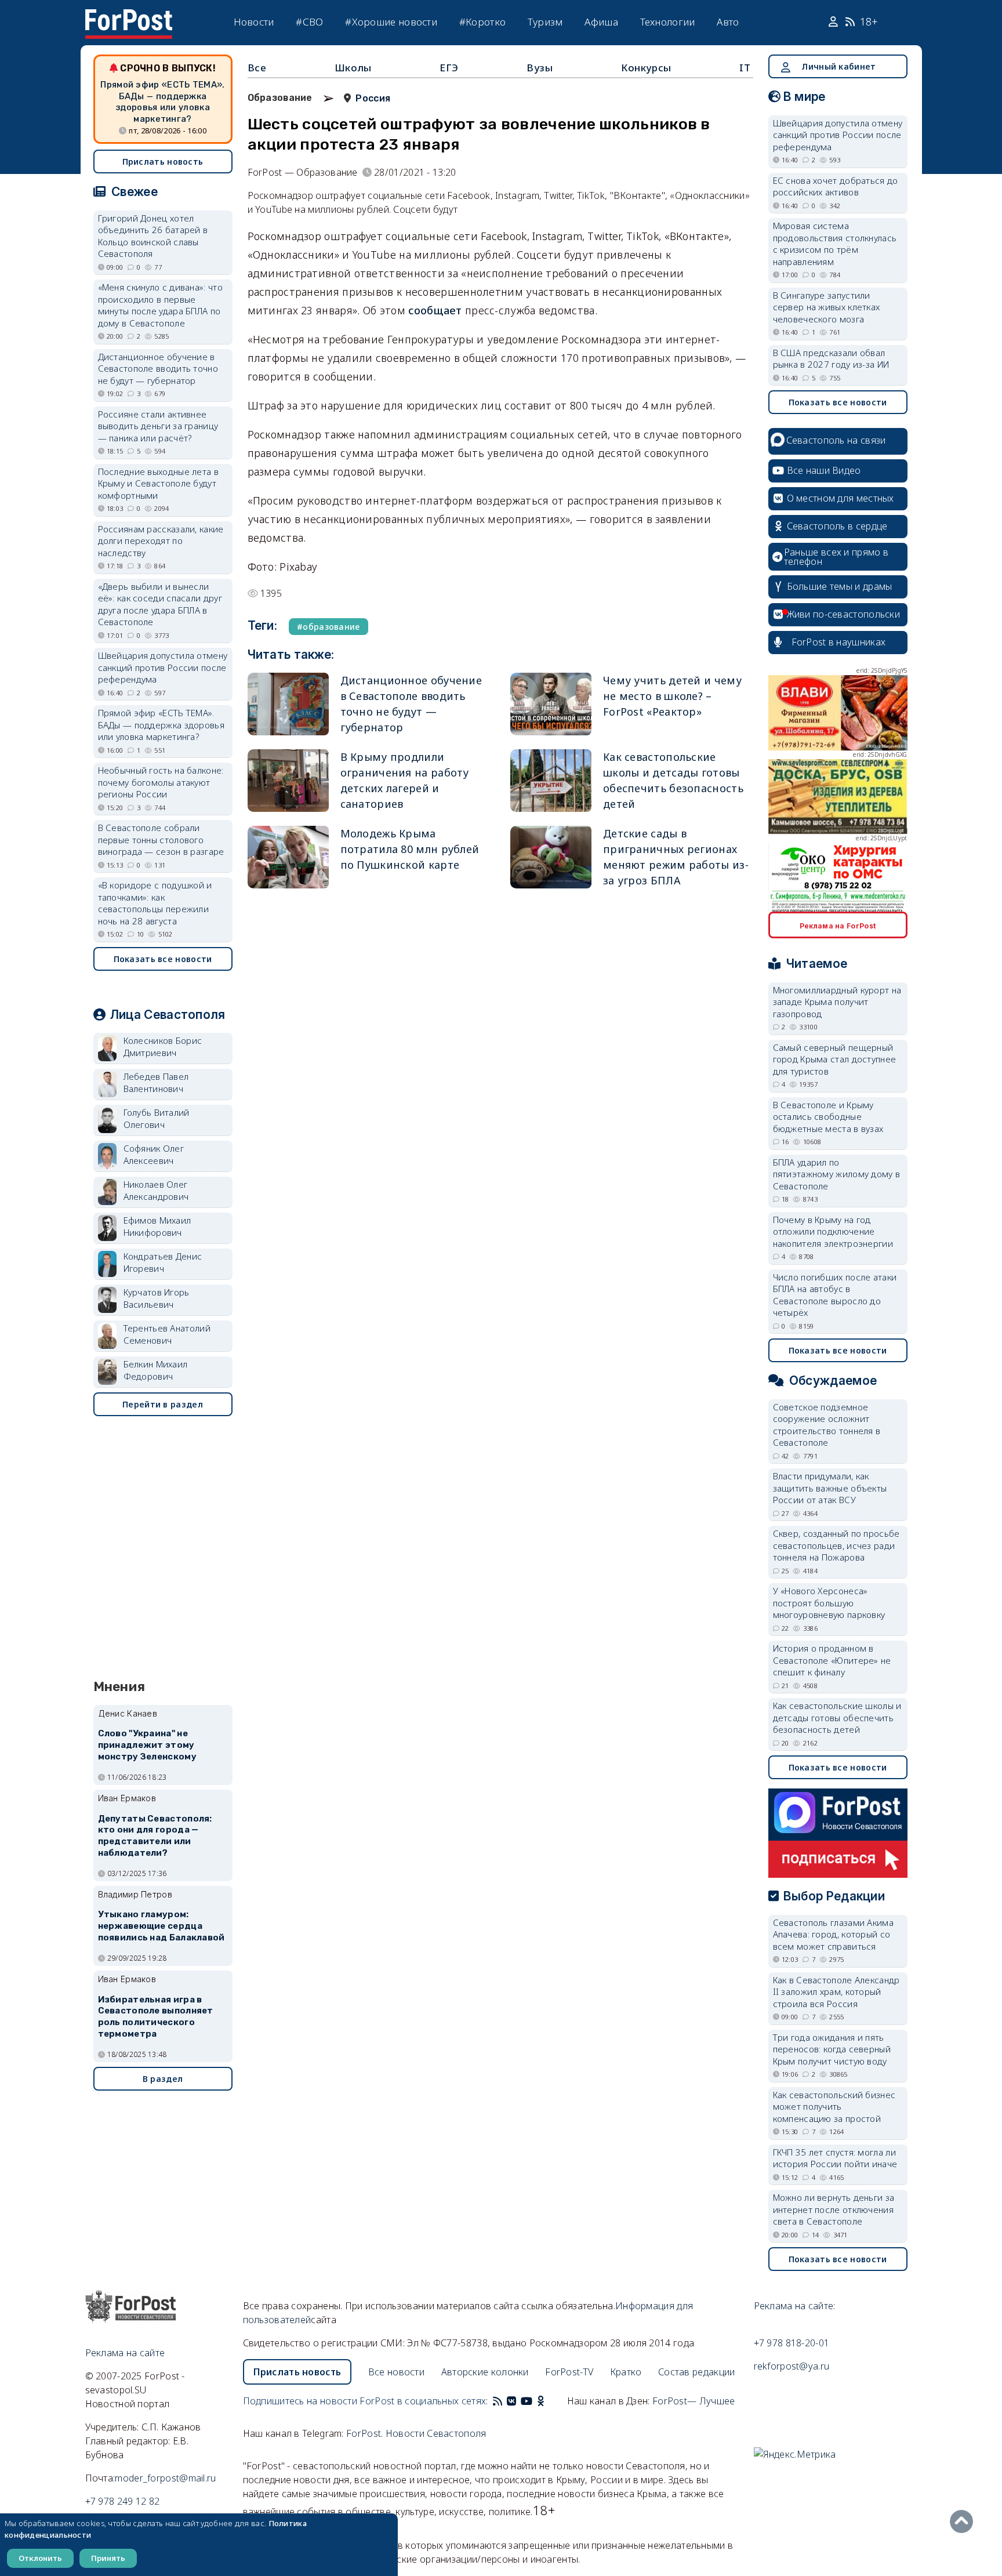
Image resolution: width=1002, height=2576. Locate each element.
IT (745, 68)
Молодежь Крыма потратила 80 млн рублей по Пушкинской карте (410, 849)
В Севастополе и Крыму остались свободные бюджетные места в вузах (828, 1117)
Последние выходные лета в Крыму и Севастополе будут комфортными (159, 483)
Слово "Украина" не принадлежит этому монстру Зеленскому (147, 1745)
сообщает (435, 310)
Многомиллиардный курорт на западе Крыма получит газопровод (837, 1002)
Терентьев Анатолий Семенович (167, 1334)
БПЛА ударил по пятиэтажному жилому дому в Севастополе (837, 1174)
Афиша (601, 22)
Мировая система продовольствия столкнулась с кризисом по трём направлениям (835, 244)
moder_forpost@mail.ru (165, 2478)
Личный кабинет (838, 66)
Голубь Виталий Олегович (157, 1118)
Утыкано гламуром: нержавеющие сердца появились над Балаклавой (161, 1926)
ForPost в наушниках (839, 642)
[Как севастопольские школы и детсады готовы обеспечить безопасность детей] (551, 781)
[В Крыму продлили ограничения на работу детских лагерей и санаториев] (288, 781)
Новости (254, 22)
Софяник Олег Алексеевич (154, 1154)
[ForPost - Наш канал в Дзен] (549, 2401)
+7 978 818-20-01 (792, 2343)
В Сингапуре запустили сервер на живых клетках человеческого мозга (827, 307)
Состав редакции (697, 2372)
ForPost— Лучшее (694, 2401)
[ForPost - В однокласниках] (541, 2401)
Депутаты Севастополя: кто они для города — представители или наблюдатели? (155, 1836)
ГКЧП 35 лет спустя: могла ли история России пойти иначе (835, 2158)
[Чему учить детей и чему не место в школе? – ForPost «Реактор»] (551, 704)
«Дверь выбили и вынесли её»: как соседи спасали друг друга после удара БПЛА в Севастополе (160, 604)
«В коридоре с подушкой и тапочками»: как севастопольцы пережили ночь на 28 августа (155, 903)
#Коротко (482, 22)
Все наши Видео (824, 470)
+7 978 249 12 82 (123, 2501)
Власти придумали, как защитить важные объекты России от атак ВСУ (830, 1488)
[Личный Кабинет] (835, 22)
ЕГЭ (449, 68)
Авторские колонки (485, 2372)
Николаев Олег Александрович (156, 1190)
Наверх (964, 2521)
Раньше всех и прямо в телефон (836, 557)
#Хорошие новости (391, 22)
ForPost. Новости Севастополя (416, 2433)
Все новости (396, 2372)
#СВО (309, 22)
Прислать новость (163, 162)
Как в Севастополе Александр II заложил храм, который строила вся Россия (836, 1992)
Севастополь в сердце (837, 526)
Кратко (626, 2372)
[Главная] (129, 16)
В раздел (163, 2079)
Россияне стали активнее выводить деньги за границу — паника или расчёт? (158, 426)
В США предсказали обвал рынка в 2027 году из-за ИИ (831, 359)
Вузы (540, 68)
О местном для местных (841, 498)
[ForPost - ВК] (511, 2401)
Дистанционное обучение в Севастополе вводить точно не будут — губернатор (158, 369)
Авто (728, 22)
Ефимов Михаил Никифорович (157, 1226)
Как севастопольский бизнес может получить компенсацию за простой (834, 2107)
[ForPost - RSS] (498, 2401)
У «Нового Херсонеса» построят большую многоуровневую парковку (829, 1603)
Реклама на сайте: (795, 2306)
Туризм (545, 22)
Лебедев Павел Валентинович (156, 1082)
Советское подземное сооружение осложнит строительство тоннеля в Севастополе (827, 1425)
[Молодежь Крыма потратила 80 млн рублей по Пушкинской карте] (288, 857)
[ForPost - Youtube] (527, 2401)
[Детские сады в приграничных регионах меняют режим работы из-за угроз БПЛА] (551, 857)
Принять (108, 2558)
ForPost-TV (569, 2372)
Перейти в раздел (163, 1404)
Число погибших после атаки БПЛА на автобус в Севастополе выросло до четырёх (835, 1295)
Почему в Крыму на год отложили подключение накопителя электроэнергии (833, 1231)
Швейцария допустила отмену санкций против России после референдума (163, 667)
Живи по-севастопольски (844, 614)
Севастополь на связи (836, 440)
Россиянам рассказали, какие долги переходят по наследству (161, 541)
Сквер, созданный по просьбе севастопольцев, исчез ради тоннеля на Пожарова (836, 1545)
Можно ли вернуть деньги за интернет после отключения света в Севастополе (834, 2209)
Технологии (668, 22)
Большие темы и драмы (840, 586)
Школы (353, 68)
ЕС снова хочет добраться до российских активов (836, 186)
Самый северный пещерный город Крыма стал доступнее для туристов (835, 1059)
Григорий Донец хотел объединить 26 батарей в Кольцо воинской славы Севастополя (153, 236)
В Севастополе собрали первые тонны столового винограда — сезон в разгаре (161, 839)
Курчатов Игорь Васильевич (157, 1298)
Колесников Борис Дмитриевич (163, 1046)
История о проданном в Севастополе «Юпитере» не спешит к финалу (832, 1660)
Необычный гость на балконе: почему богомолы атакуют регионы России (161, 782)
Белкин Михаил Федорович (156, 1370)
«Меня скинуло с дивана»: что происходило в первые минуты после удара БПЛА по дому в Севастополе (160, 305)
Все (257, 68)
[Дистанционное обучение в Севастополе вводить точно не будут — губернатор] (288, 704)
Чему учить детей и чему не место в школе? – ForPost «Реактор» (672, 696)
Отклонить (40, 2558)
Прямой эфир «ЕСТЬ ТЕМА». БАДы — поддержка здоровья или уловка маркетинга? (162, 102)
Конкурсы (646, 68)
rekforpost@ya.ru (792, 2366)
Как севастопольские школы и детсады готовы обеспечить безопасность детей (837, 1717)
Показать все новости (163, 959)
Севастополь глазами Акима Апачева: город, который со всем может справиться (834, 1934)
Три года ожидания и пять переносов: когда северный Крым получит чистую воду (832, 2049)
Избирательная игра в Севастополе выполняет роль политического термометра (156, 2017)
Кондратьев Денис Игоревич (163, 1262)
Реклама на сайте (125, 2353)
